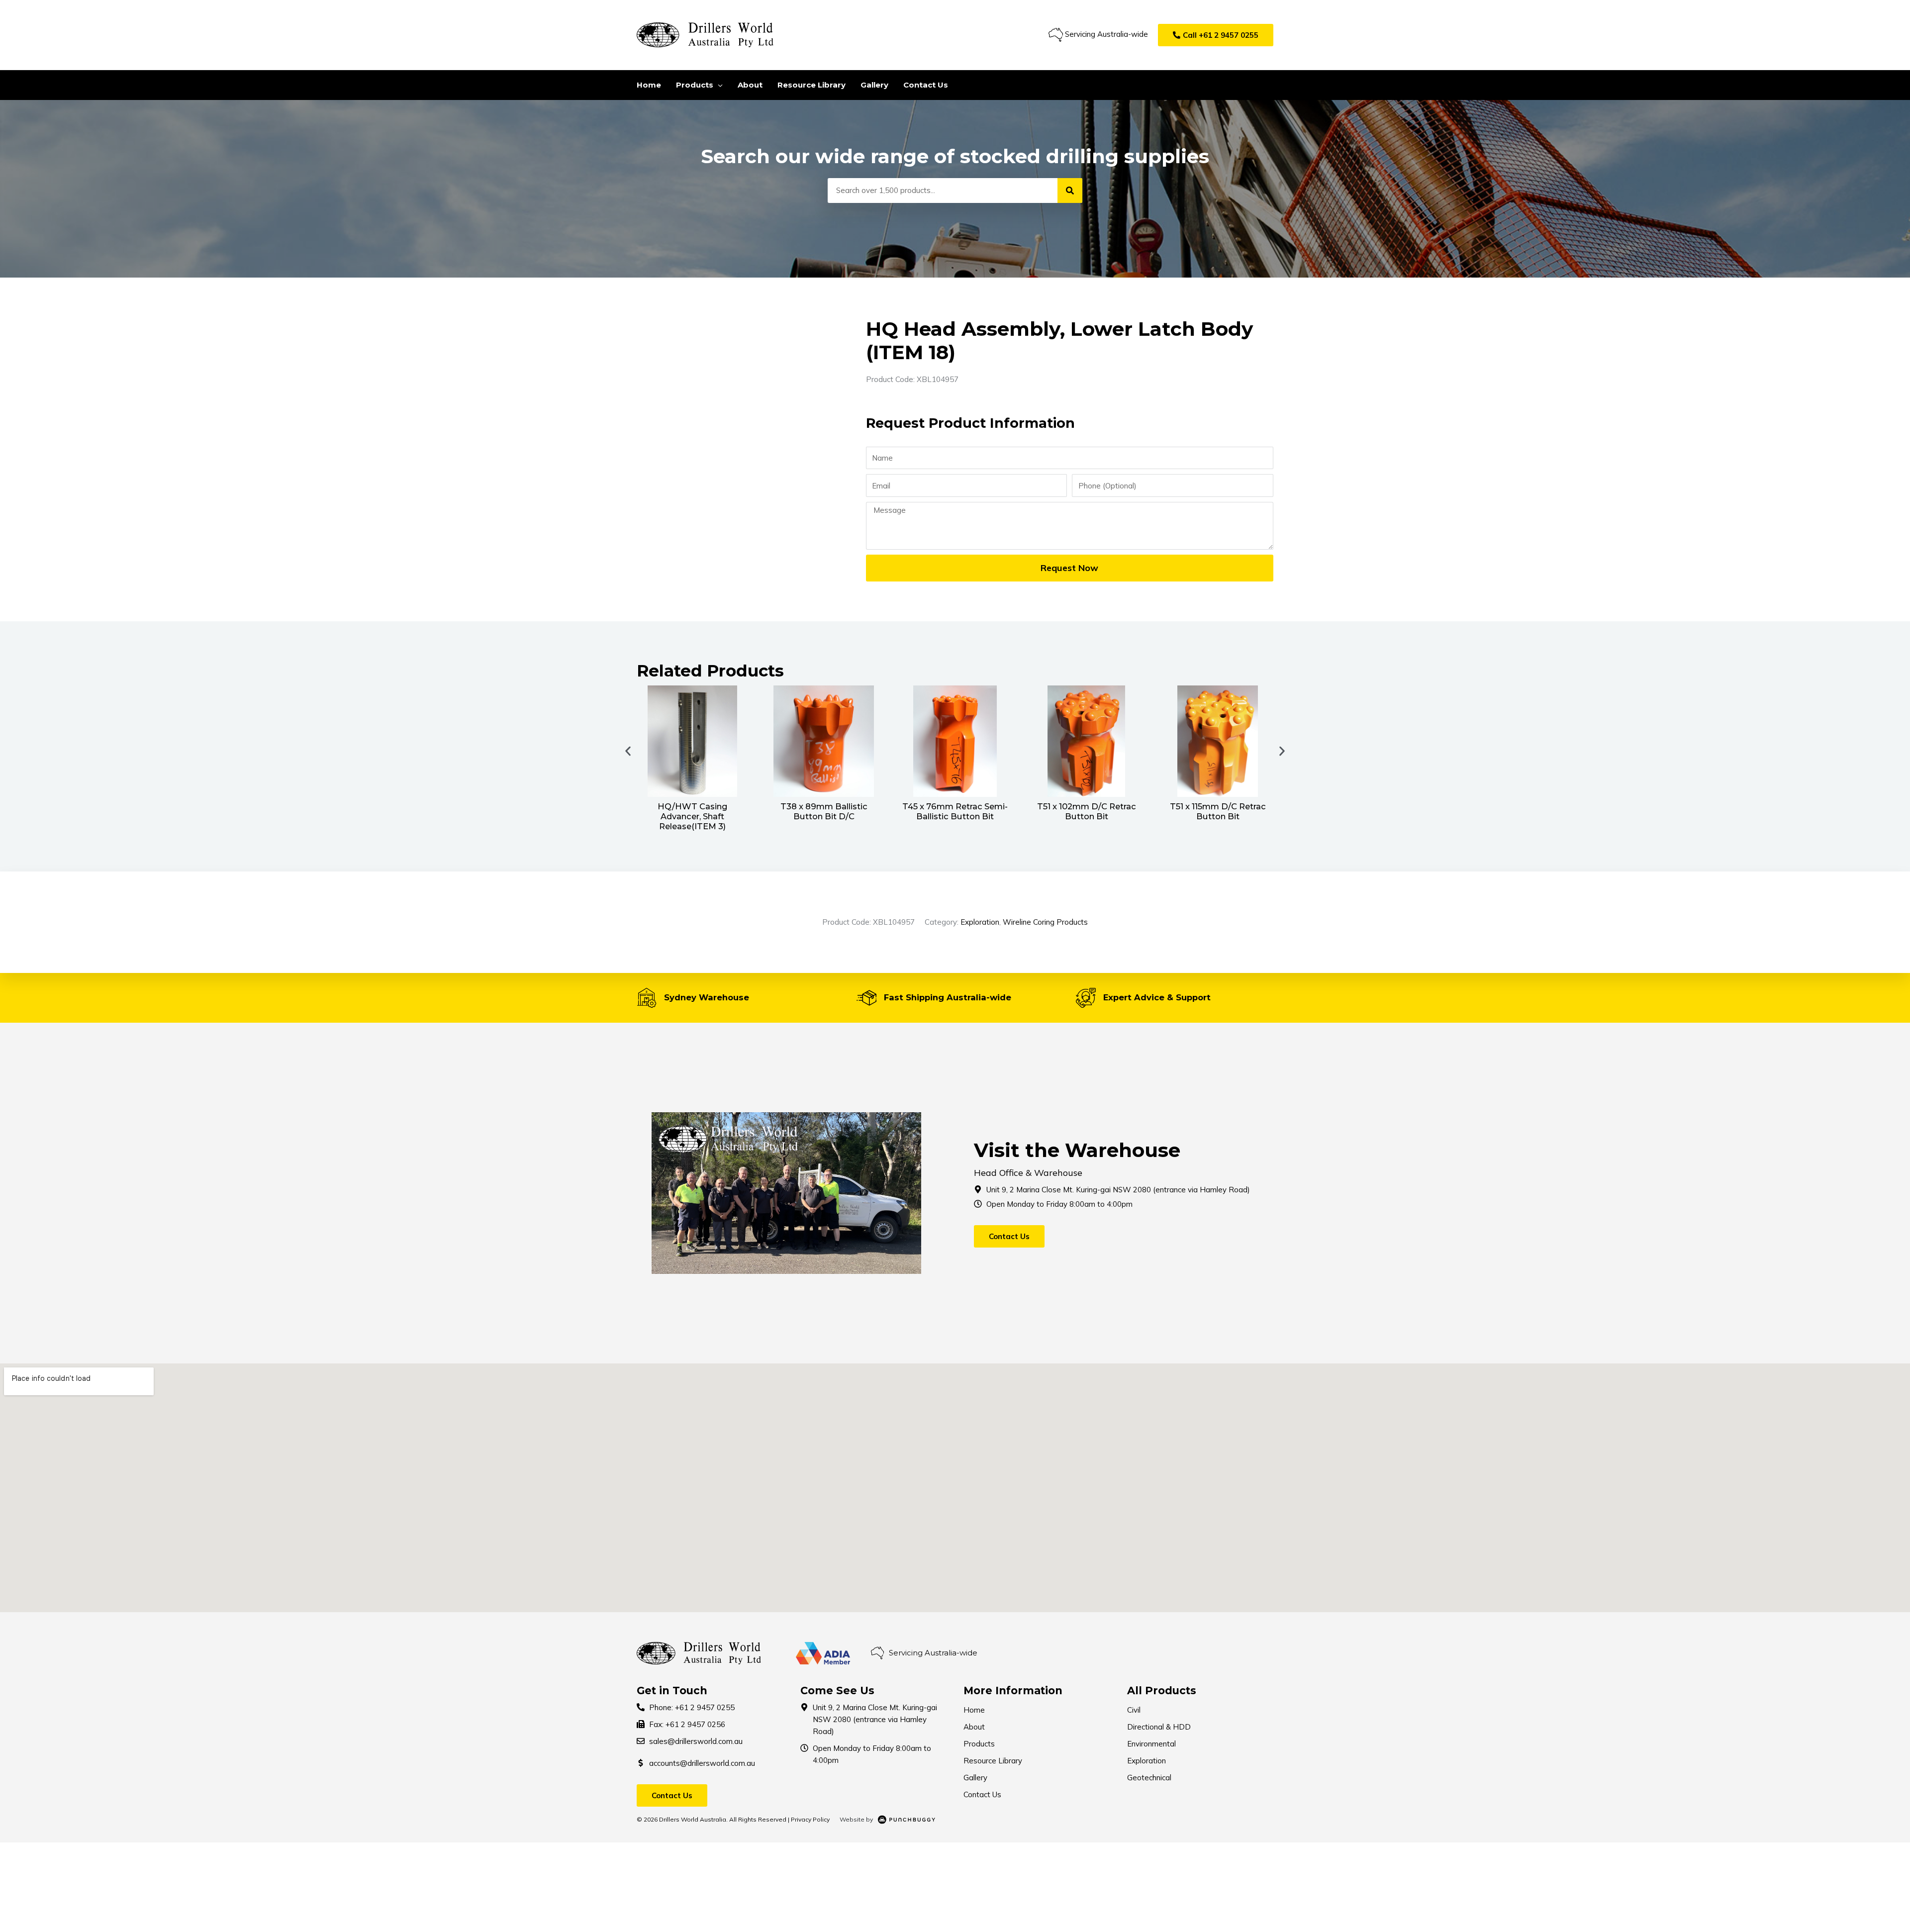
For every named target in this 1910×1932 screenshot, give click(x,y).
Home (974, 1710)
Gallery (975, 1778)
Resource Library (993, 1761)
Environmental (1151, 1744)
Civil (1134, 1710)
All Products (1162, 1690)
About (974, 1727)
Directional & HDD (1159, 1727)
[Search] (1070, 191)
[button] (1216, 35)
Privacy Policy (810, 1819)
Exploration (980, 922)
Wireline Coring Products (1045, 922)
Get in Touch (672, 1690)
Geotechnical (1149, 1778)
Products (979, 1744)
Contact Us (982, 1794)
